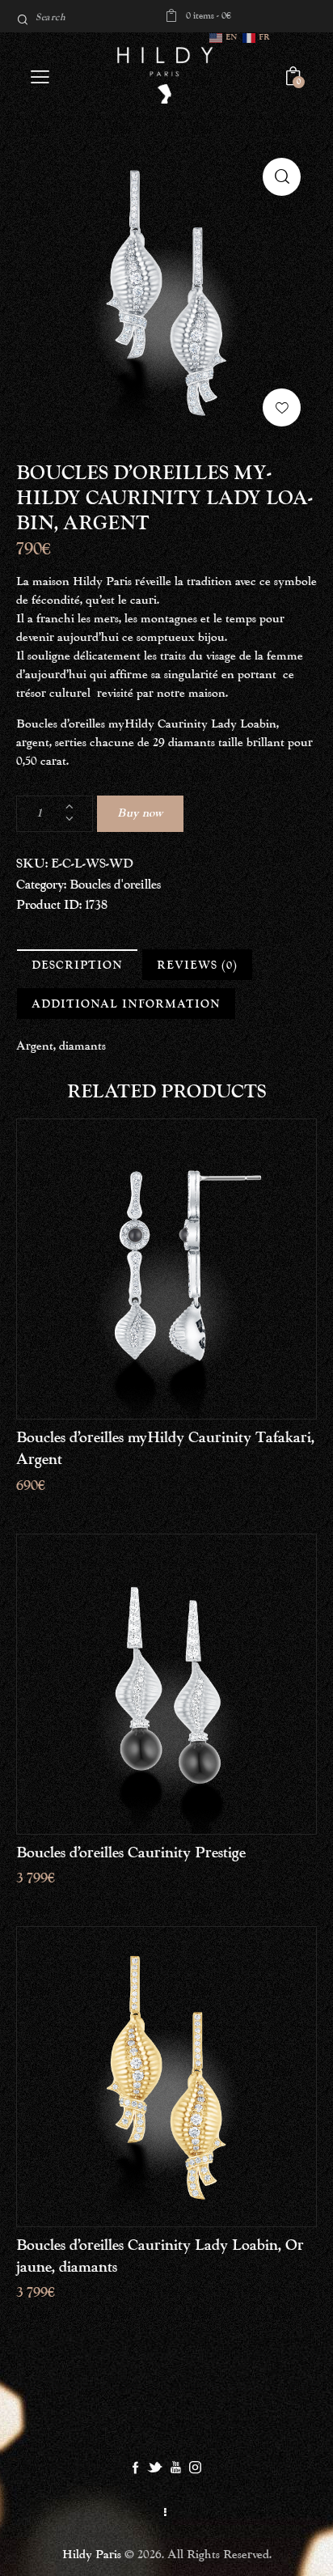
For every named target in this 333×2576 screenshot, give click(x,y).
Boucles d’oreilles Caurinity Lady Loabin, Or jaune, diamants (160, 2256)
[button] (282, 407)
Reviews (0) (197, 965)
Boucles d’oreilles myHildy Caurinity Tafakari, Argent (165, 1449)
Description (77, 965)
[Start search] (23, 20)
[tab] (77, 965)
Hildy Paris (92, 2555)
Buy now (140, 813)
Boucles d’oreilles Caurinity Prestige (131, 1853)
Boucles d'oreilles (115, 885)
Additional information (126, 1004)
